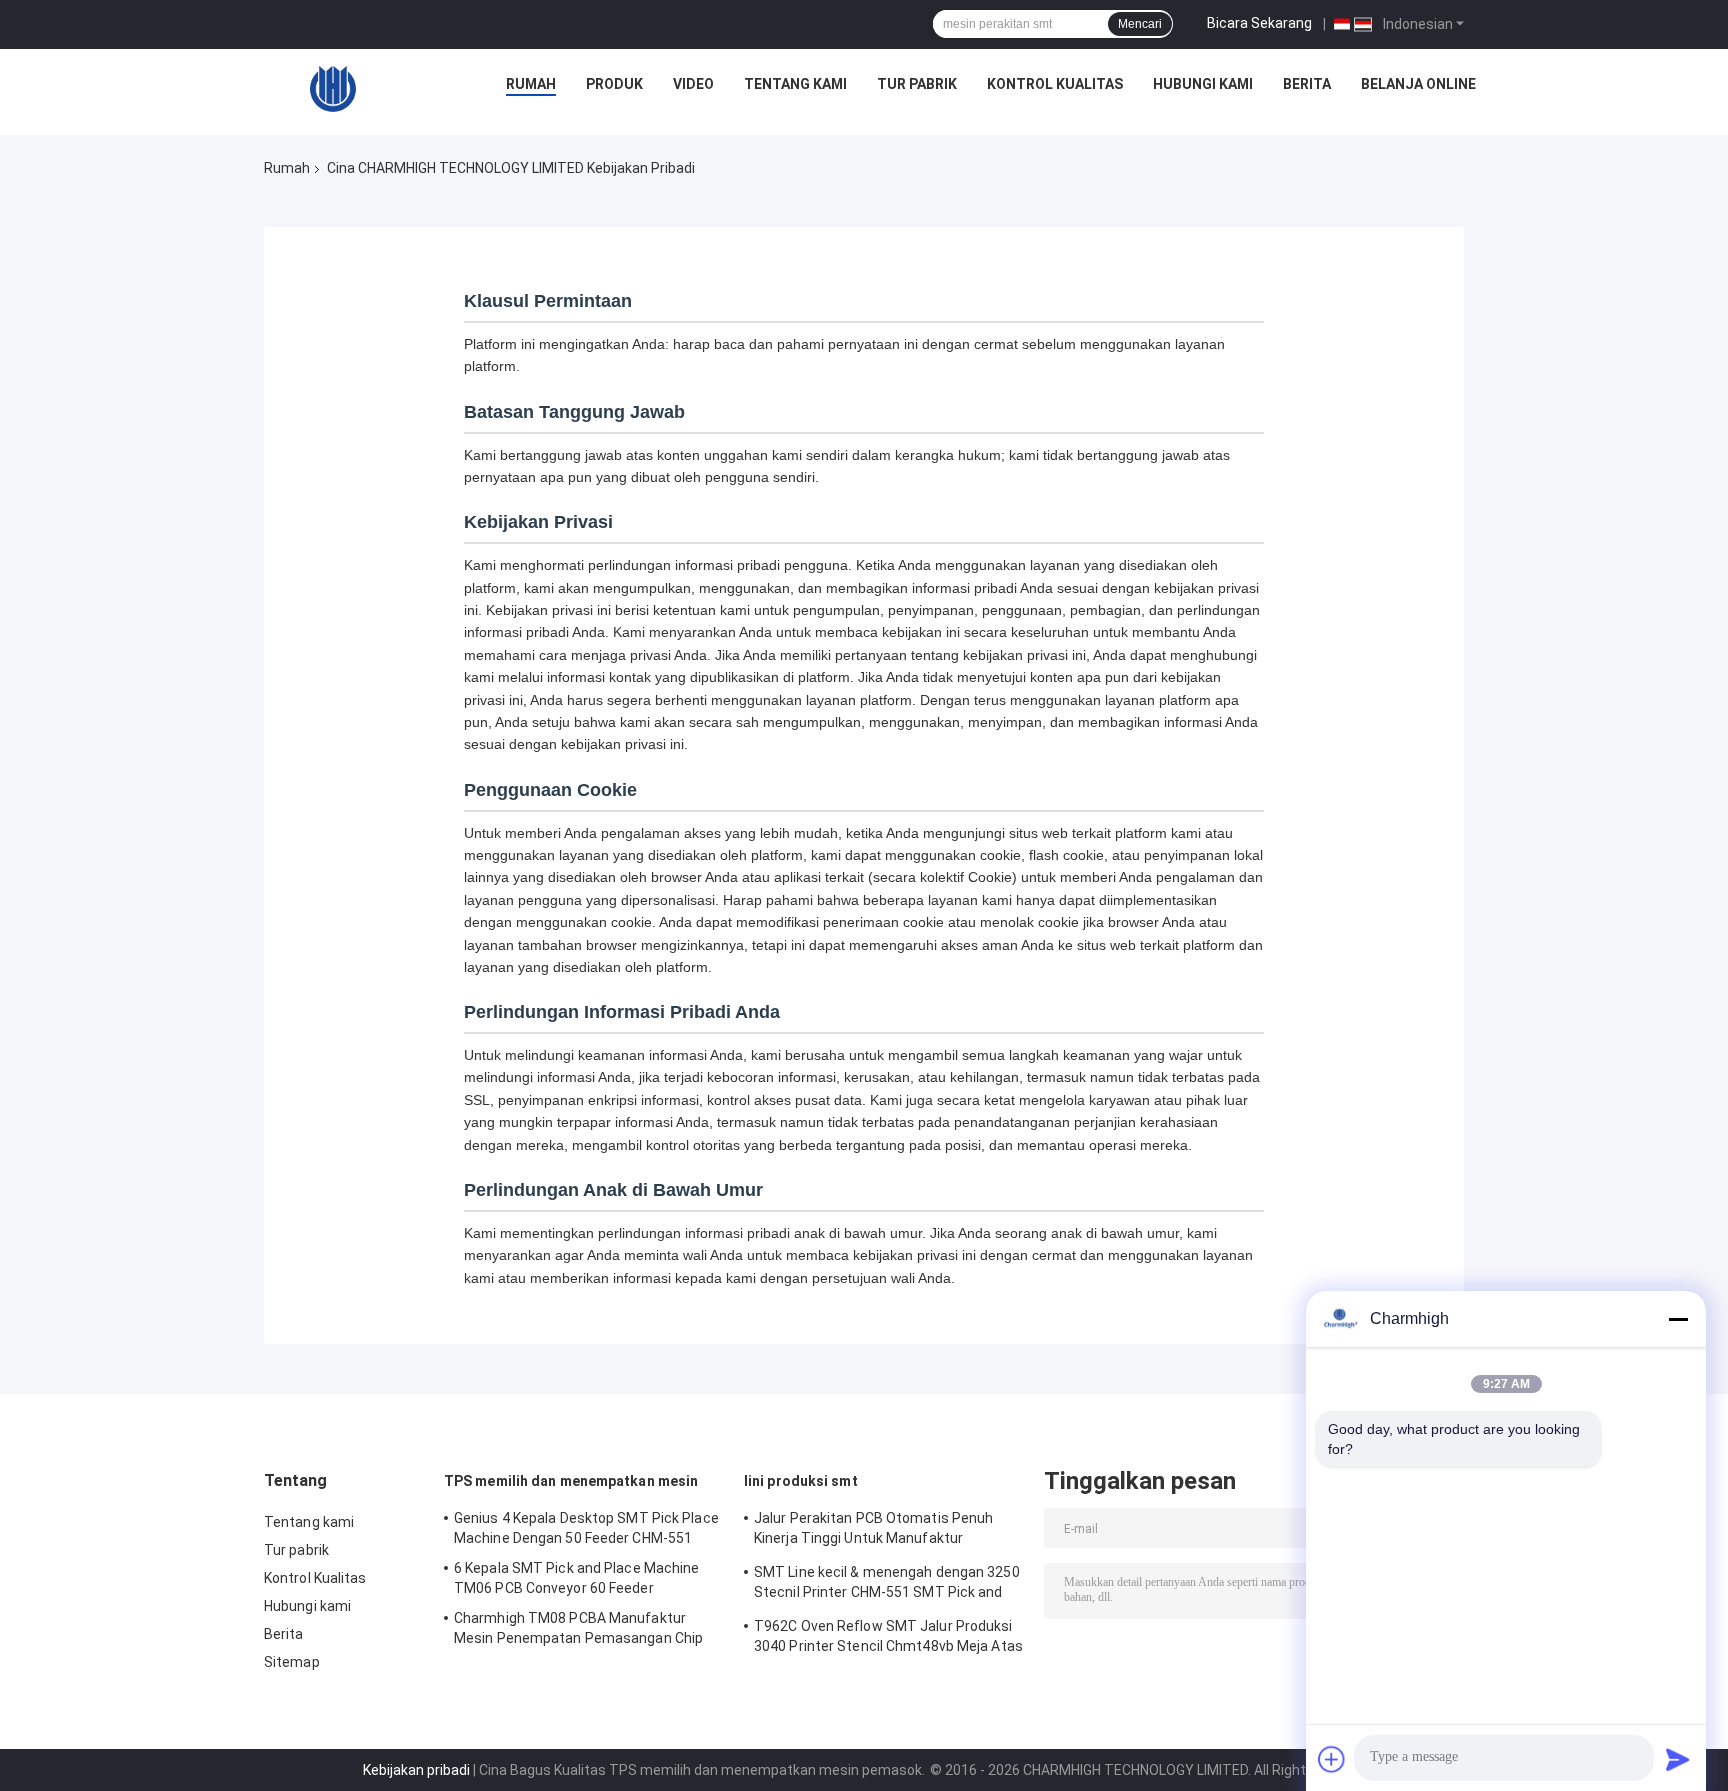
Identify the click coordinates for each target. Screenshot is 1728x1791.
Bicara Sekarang (1259, 23)
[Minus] (1678, 1319)
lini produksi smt (801, 1481)
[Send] (1678, 1759)
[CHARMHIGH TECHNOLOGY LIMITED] (333, 89)
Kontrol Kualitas (1055, 84)
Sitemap (292, 1662)
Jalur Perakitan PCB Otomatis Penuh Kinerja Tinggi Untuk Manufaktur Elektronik (873, 1531)
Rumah (531, 84)
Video (693, 84)
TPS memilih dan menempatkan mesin (571, 1481)
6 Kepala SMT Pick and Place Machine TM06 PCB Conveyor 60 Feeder (577, 1578)
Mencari (1140, 24)
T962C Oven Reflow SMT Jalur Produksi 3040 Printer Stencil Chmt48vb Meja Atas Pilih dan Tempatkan (888, 1639)
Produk (614, 84)
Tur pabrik (917, 84)
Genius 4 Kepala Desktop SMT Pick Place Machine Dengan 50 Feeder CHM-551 (586, 1528)
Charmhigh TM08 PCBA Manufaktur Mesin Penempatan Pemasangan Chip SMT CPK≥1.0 (578, 1631)
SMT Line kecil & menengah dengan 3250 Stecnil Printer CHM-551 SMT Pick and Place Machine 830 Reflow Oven (887, 1585)
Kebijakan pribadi (416, 1770)
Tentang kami (795, 84)
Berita (1307, 84)
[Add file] (1332, 1759)
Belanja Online (1418, 84)
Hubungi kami (1203, 84)
